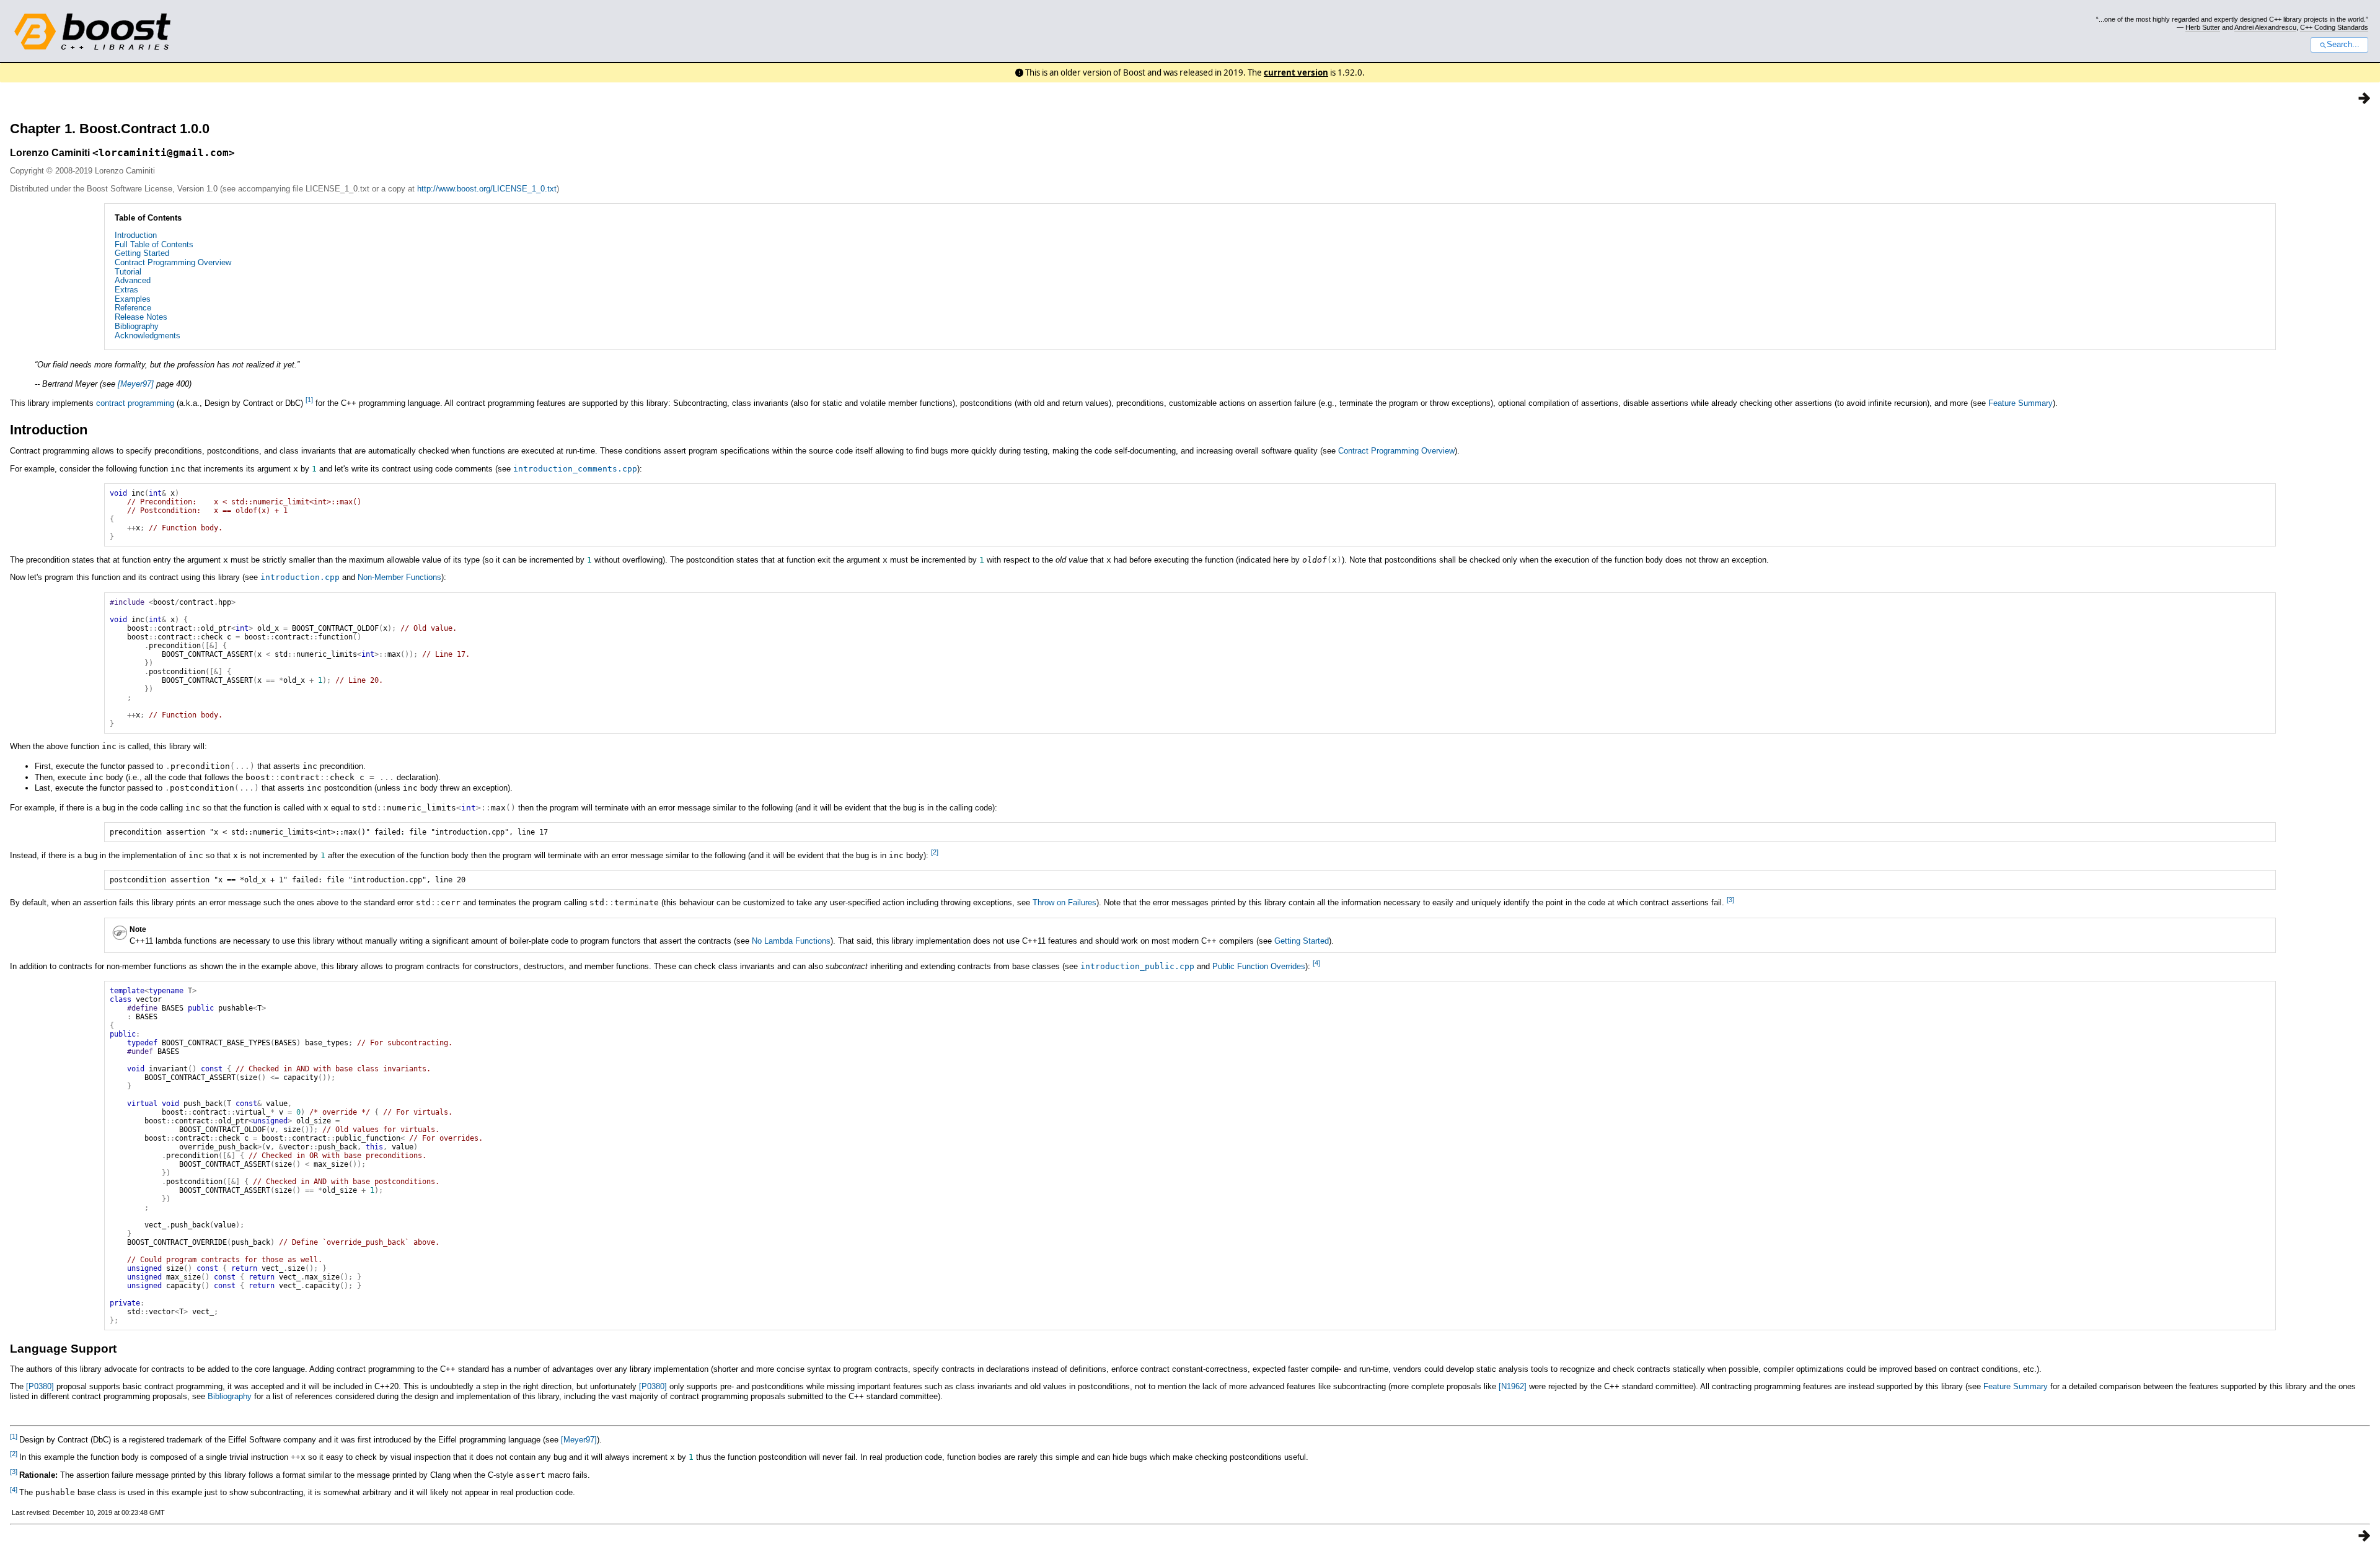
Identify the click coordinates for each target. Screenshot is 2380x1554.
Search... (2343, 45)
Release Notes (141, 317)
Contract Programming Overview (173, 262)
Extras (126, 290)
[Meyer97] (136, 384)
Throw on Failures (1064, 902)
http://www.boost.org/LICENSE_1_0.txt (487, 189)
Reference (133, 308)
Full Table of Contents (154, 244)
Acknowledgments (148, 336)
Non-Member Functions (399, 577)
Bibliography (137, 326)
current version (1296, 72)
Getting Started (142, 253)
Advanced (133, 280)
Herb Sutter (2203, 27)
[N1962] (1513, 1386)
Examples (133, 299)
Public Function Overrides (1259, 966)
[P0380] (40, 1386)
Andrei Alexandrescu (2265, 27)
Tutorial (128, 272)
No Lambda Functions (791, 941)
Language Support (63, 1349)
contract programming (135, 403)
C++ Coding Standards (2334, 27)
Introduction (136, 235)
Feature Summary (2021, 403)
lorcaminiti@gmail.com (164, 153)
